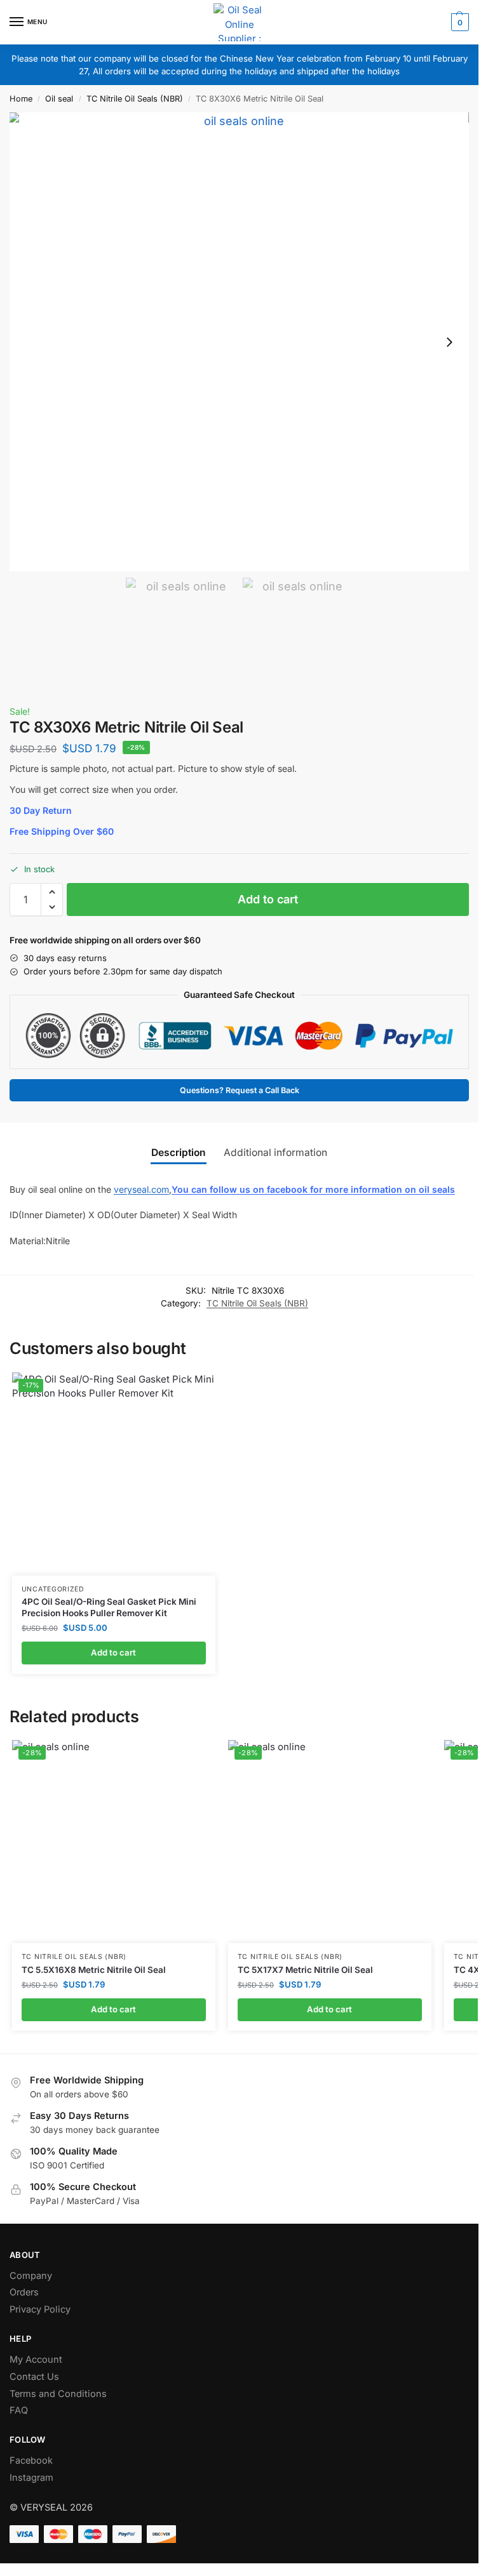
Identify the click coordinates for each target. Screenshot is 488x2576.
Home (21, 99)
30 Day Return (41, 810)
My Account (36, 2360)
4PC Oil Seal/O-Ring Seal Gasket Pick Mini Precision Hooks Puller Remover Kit (109, 1607)
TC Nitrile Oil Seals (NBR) (135, 99)
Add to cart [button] (113, 1652)
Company (31, 2276)
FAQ (19, 2410)
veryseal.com (141, 1189)
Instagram (31, 2478)
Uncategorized (53, 1589)
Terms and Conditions (58, 2394)
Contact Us (34, 2377)
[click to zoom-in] (239, 342)
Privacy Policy (40, 2309)
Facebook (31, 2460)
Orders (24, 2292)
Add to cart (268, 899)
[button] (458, 22)
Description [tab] (179, 1152)
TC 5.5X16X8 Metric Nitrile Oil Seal (94, 1970)
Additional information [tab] (275, 1152)
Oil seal (59, 99)
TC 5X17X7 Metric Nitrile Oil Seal (305, 1970)
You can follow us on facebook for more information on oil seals (313, 1189)
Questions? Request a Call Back (240, 1090)
